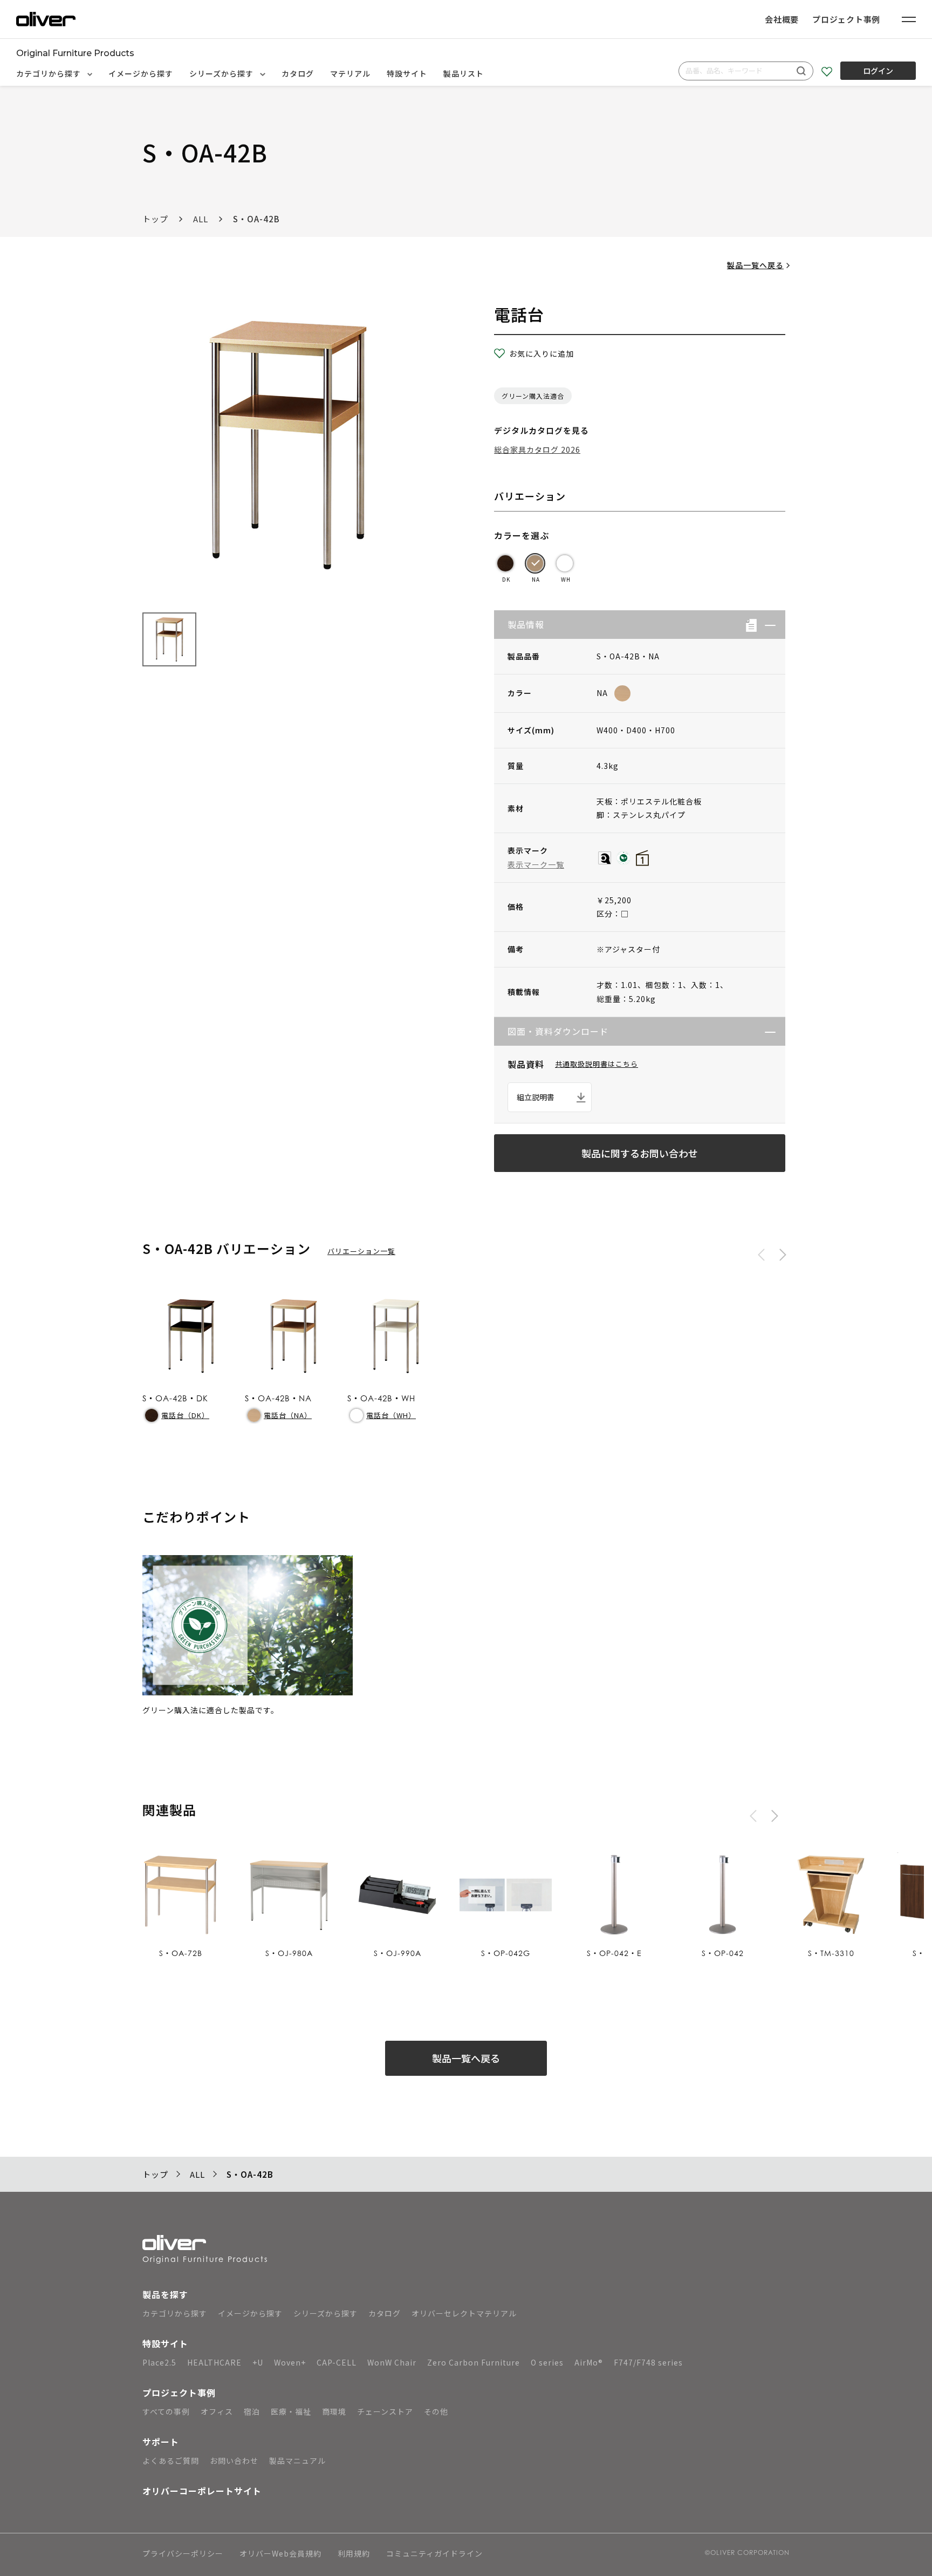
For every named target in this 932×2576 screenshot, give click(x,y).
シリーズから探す (222, 73)
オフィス (217, 2411)
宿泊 (252, 2411)
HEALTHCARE (214, 2362)
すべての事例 (166, 2411)
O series (547, 2362)
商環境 (334, 2411)
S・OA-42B (256, 219)
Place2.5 (159, 2362)
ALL (201, 219)
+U (258, 2362)
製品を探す (165, 2294)
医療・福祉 (291, 2411)
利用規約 (354, 2554)
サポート (161, 2442)
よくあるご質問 (171, 2461)
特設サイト (407, 73)
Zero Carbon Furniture (474, 2362)
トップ (155, 219)
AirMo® (589, 2362)
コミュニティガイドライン (434, 2554)
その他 (436, 2411)
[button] (766, 625)
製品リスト (464, 73)
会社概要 (782, 19)
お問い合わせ (234, 2461)
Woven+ (290, 2362)
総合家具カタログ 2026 (537, 449)
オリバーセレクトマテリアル (464, 2313)
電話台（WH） (391, 1415)
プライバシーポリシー (183, 2554)
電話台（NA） (288, 1415)
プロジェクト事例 (846, 19)
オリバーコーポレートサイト (202, 2491)
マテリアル (350, 73)
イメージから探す (141, 73)
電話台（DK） (185, 1415)
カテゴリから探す (50, 73)
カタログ (298, 73)
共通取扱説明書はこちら (597, 1064)
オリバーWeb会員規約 (280, 2554)
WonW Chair (392, 2362)
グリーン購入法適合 (533, 396)
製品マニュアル (297, 2461)
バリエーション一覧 (361, 1251)
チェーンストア (385, 2411)
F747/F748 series (648, 2362)
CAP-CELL (337, 2362)
